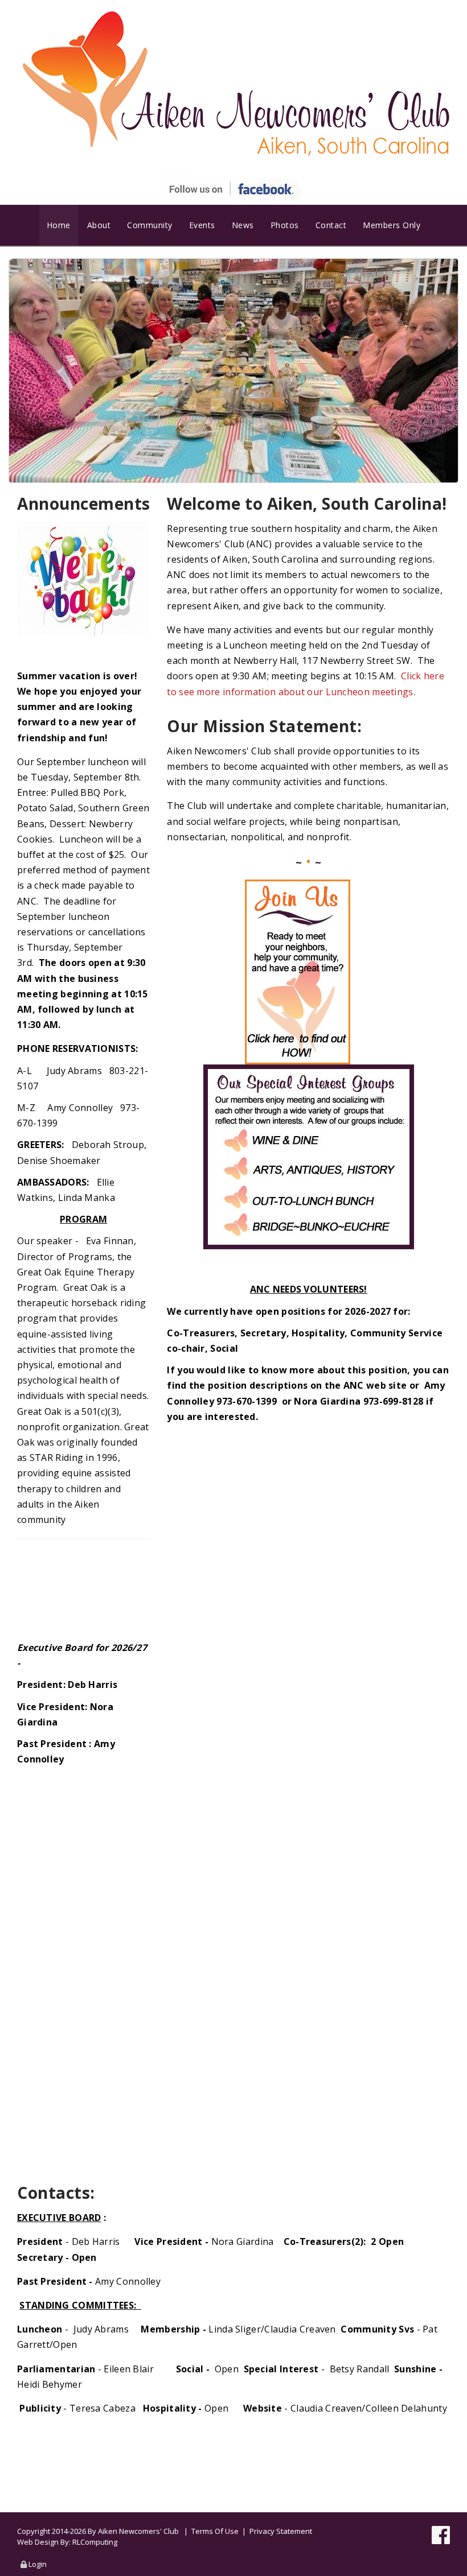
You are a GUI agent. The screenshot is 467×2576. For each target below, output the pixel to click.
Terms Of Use (215, 2531)
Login (38, 2564)
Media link (234, 371)
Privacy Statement (281, 2531)
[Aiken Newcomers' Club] (233, 84)
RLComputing (95, 2542)
